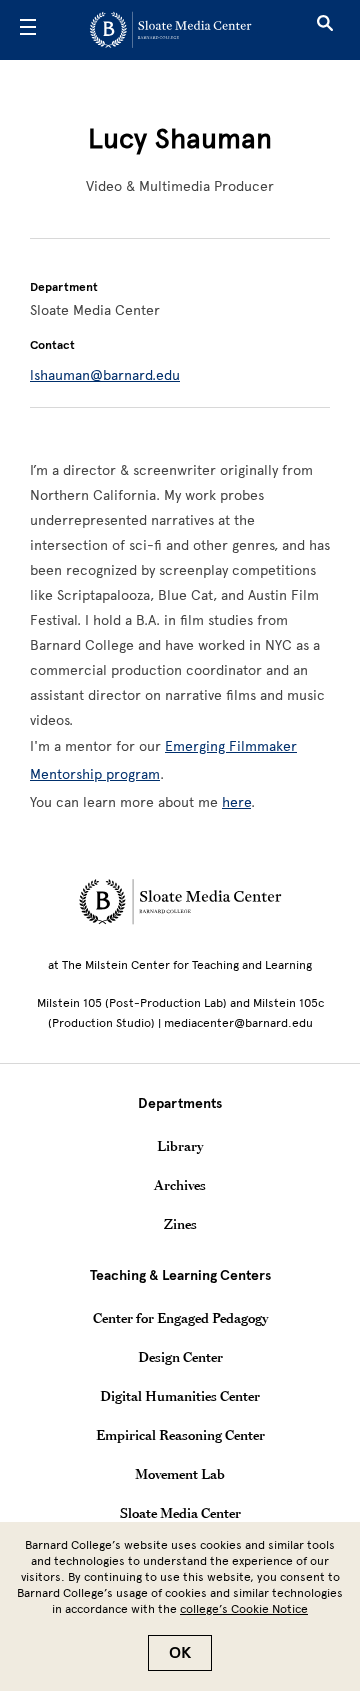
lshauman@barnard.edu (105, 375)
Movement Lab (180, 1474)
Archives (180, 1185)
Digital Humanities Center (180, 1396)
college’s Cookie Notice (244, 1609)
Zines (180, 1224)
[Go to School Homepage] (173, 30)
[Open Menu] (28, 30)
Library (180, 1146)
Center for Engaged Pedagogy (180, 1318)
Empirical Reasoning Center (180, 1435)
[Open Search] (325, 30)
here (236, 802)
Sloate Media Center (180, 1513)
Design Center (180, 1357)
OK (180, 1653)
